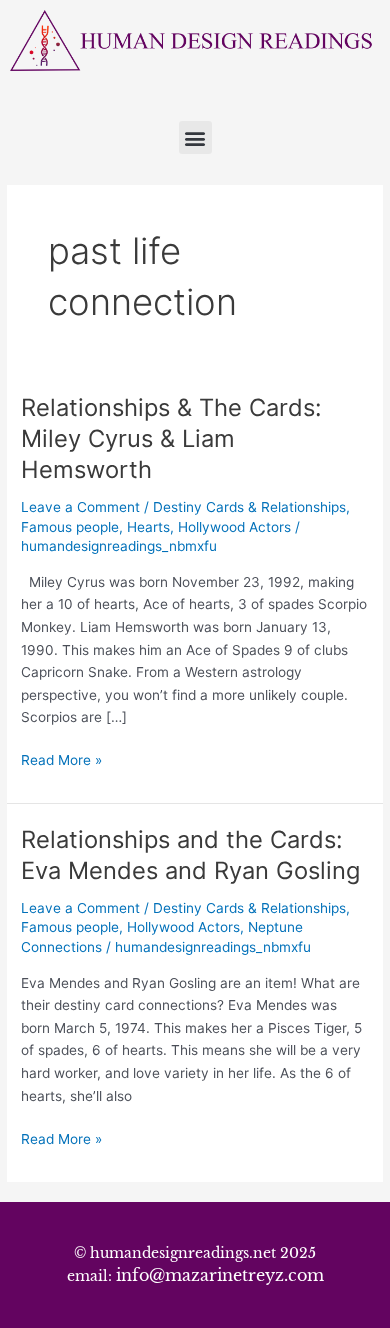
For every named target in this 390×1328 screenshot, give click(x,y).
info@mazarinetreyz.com (220, 1275)
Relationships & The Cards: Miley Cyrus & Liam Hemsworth (171, 438)
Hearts (148, 527)
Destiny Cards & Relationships (249, 507)
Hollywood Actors (234, 527)
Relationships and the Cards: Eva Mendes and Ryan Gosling (190, 855)
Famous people (70, 527)
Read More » (61, 758)
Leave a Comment (80, 507)
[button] (195, 137)
